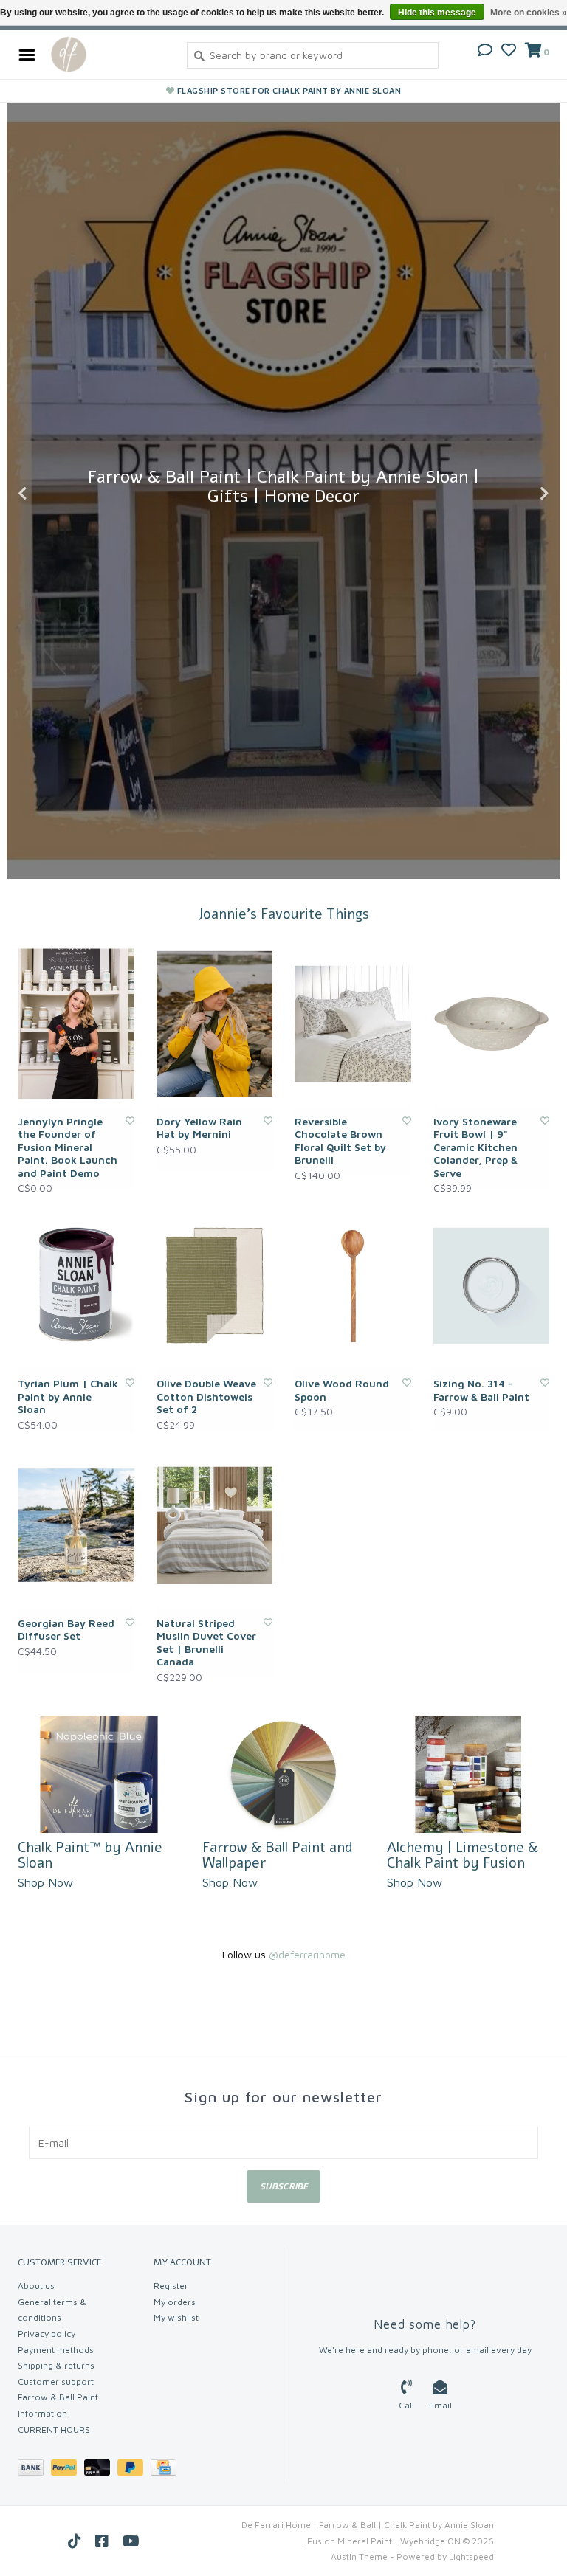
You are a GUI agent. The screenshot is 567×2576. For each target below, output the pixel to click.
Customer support (56, 2382)
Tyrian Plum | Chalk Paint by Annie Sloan (68, 1396)
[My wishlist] (509, 51)
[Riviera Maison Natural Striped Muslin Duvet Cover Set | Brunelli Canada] (215, 1525)
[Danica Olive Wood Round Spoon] (353, 1286)
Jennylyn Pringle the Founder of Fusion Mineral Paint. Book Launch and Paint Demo (68, 1147)
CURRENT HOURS (54, 2430)
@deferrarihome (307, 1954)
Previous (55, 494)
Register (171, 2286)
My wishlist (176, 2317)
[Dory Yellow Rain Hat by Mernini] (215, 1024)
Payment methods (56, 2350)
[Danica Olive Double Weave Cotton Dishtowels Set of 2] (215, 1286)
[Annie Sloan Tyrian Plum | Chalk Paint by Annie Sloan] (76, 1286)
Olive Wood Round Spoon (342, 1390)
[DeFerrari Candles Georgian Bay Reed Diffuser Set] (76, 1525)
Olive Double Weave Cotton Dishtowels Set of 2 (206, 1396)
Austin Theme (359, 2556)
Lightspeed (471, 2556)
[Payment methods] (34, 2470)
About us (36, 2286)
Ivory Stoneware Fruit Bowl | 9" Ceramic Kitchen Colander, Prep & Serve (475, 1147)
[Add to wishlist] (130, 1120)
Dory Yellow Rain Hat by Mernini (199, 1128)
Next (512, 494)
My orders (175, 2302)
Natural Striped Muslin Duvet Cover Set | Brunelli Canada (206, 1643)
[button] (485, 51)
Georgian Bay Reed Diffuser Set (66, 1630)
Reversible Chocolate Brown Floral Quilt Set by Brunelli (340, 1141)
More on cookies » (529, 13)
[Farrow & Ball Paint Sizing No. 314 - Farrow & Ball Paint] (492, 1286)
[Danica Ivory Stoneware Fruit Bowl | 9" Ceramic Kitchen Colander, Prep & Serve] (492, 1024)
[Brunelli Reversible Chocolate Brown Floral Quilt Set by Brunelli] (353, 1024)
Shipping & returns (56, 2365)
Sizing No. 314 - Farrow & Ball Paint (481, 1390)
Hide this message (437, 13)
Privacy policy (47, 2334)
